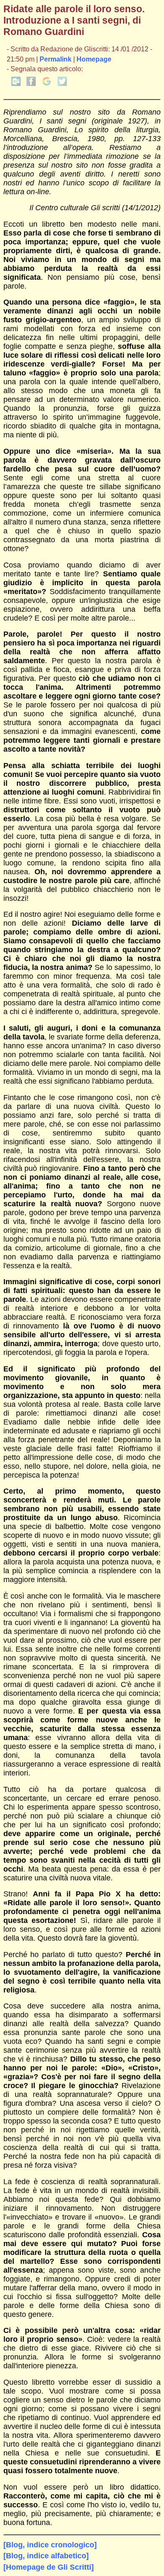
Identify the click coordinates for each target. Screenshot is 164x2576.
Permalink (56, 59)
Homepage (94, 59)
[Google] (47, 84)
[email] (16, 84)
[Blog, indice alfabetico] (46, 2556)
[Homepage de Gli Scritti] (49, 2567)
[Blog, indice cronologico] (50, 2545)
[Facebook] (31, 84)
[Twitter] (62, 84)
